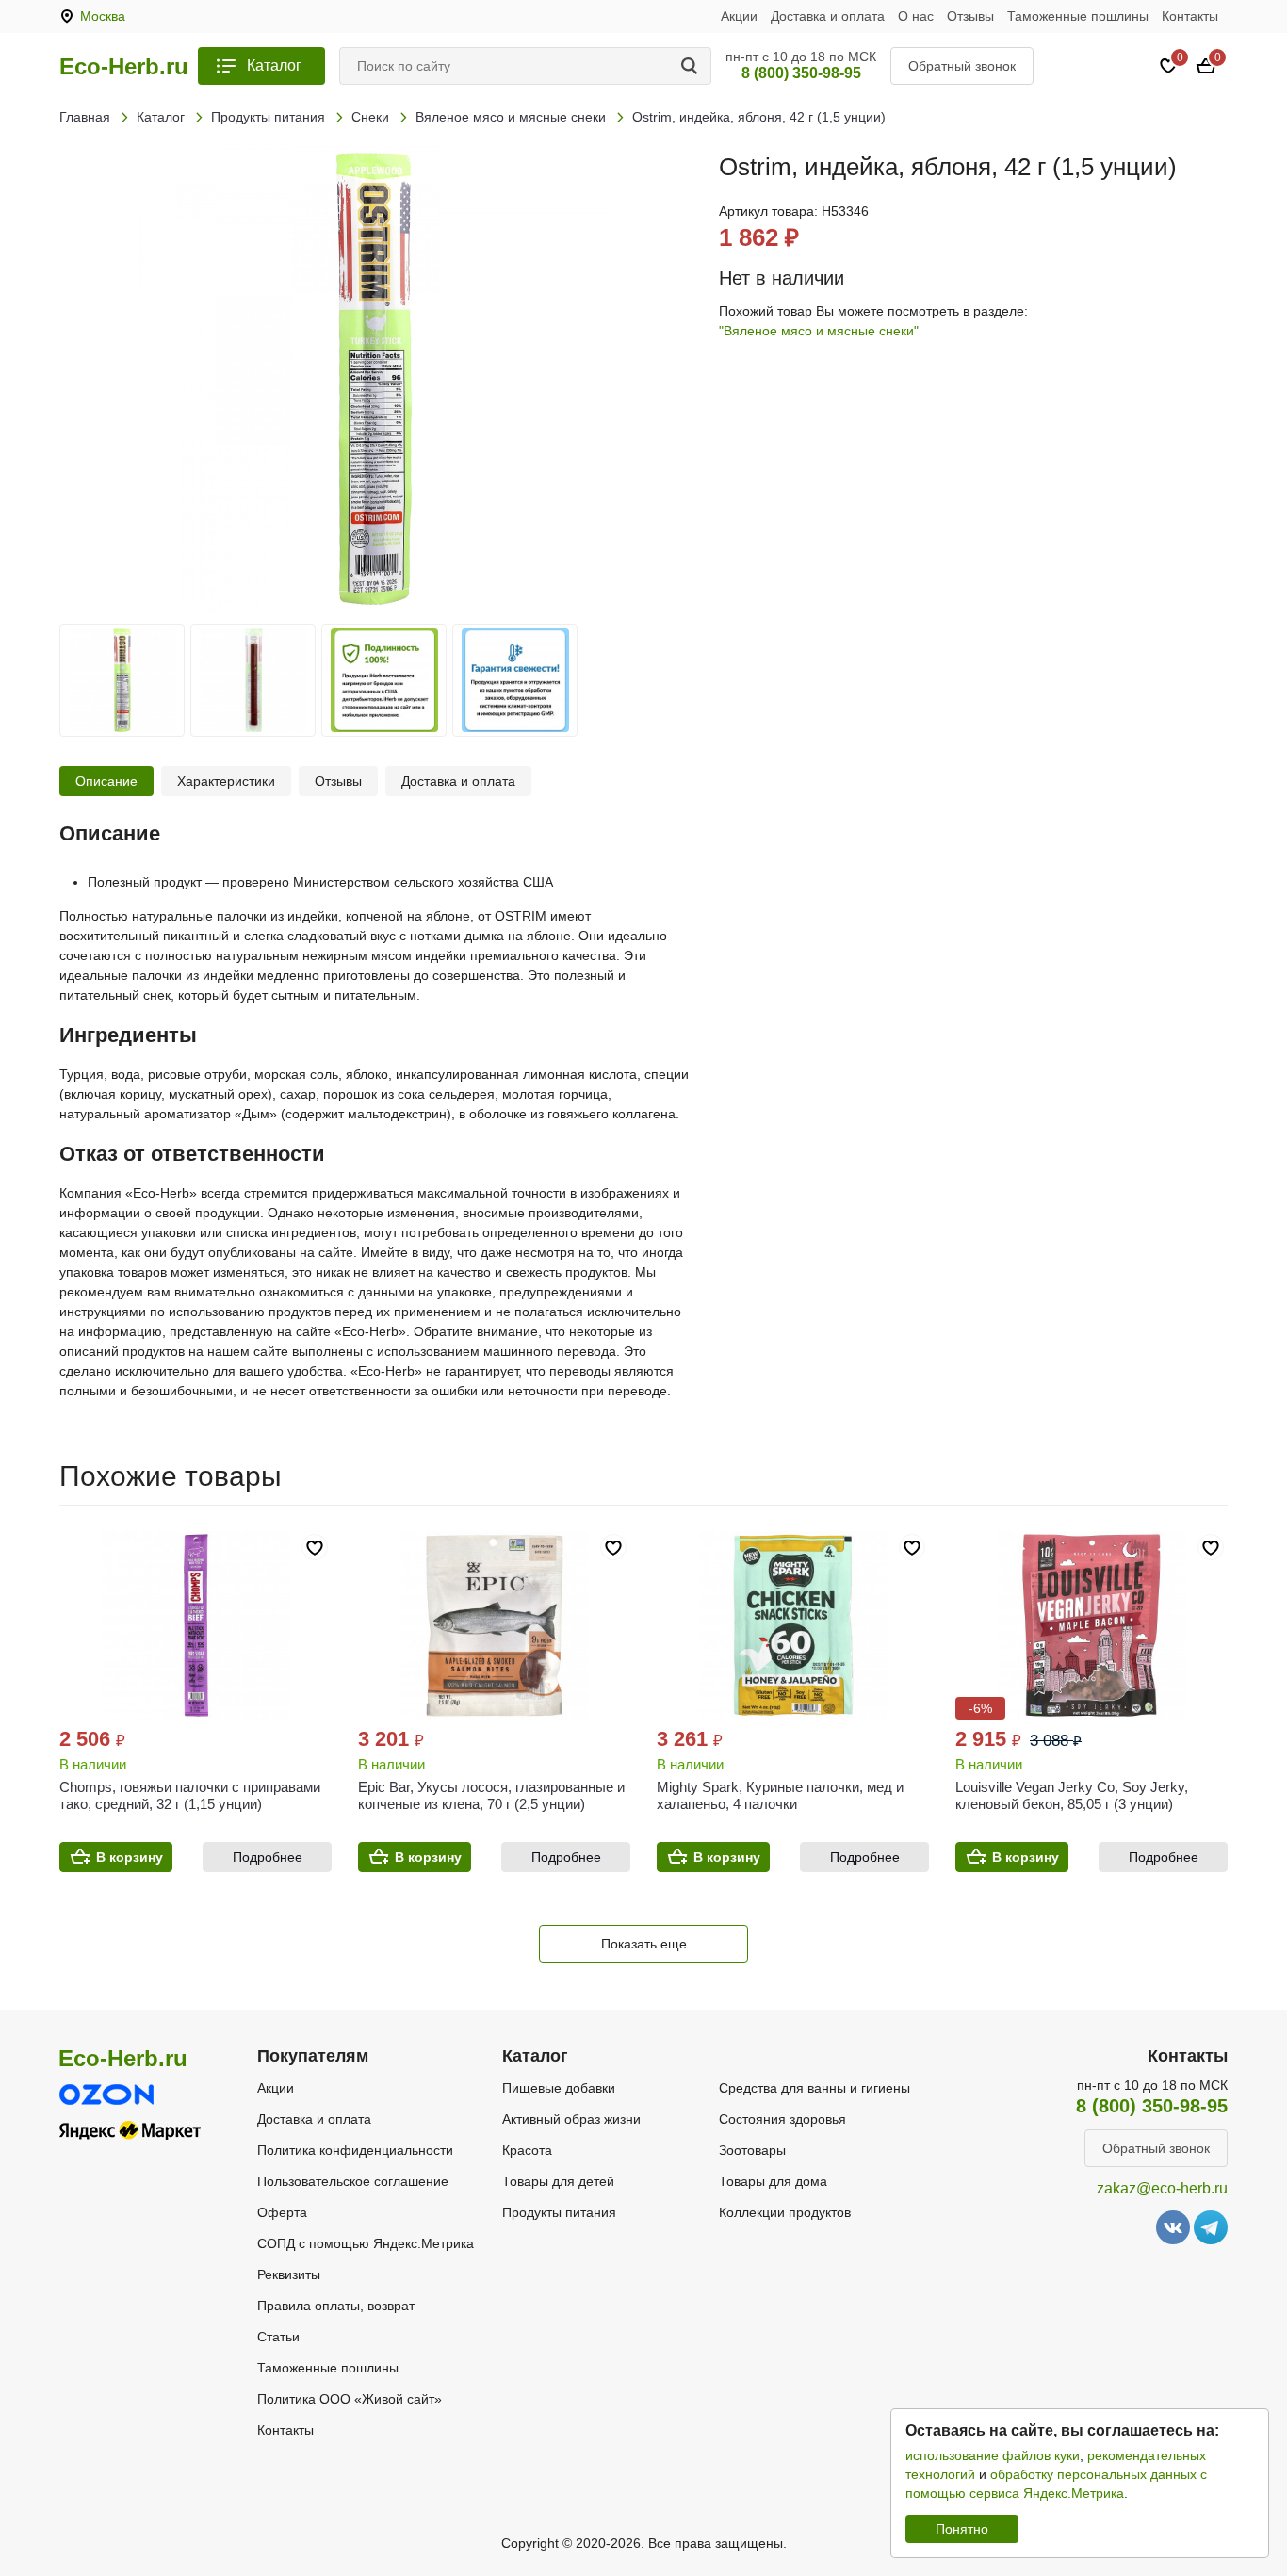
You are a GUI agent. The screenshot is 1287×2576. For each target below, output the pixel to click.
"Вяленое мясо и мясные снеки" (819, 331)
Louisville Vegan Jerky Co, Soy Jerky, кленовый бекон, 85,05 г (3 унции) (1072, 1795)
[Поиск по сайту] (692, 66)
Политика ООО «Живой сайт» (350, 2399)
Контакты (1190, 16)
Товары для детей (558, 2181)
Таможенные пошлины (1078, 16)
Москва (103, 16)
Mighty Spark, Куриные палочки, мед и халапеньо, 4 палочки (780, 1795)
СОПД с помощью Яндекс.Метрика (366, 2243)
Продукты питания (559, 2212)
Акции (739, 16)
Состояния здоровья (782, 2119)
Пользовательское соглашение (353, 2181)
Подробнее (268, 1857)
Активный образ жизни (571, 2119)
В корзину (130, 1857)
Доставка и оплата (828, 16)
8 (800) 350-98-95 (801, 73)
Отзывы (970, 16)
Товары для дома (773, 2181)
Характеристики (226, 781)
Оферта (282, 2212)
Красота (527, 2150)
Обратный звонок (962, 66)
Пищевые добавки (559, 2088)
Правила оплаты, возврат (336, 2306)
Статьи (278, 2337)
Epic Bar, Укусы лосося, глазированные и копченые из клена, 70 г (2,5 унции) (491, 1795)
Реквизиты (289, 2274)
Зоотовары (752, 2150)
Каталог (274, 65)
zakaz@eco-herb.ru (1162, 2188)
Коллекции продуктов (785, 2212)
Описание (106, 781)
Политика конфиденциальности (355, 2150)
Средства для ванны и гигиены (815, 2088)
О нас (916, 16)
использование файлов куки (993, 2455)
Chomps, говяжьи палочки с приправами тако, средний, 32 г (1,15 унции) (190, 1795)
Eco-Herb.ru (124, 67)
